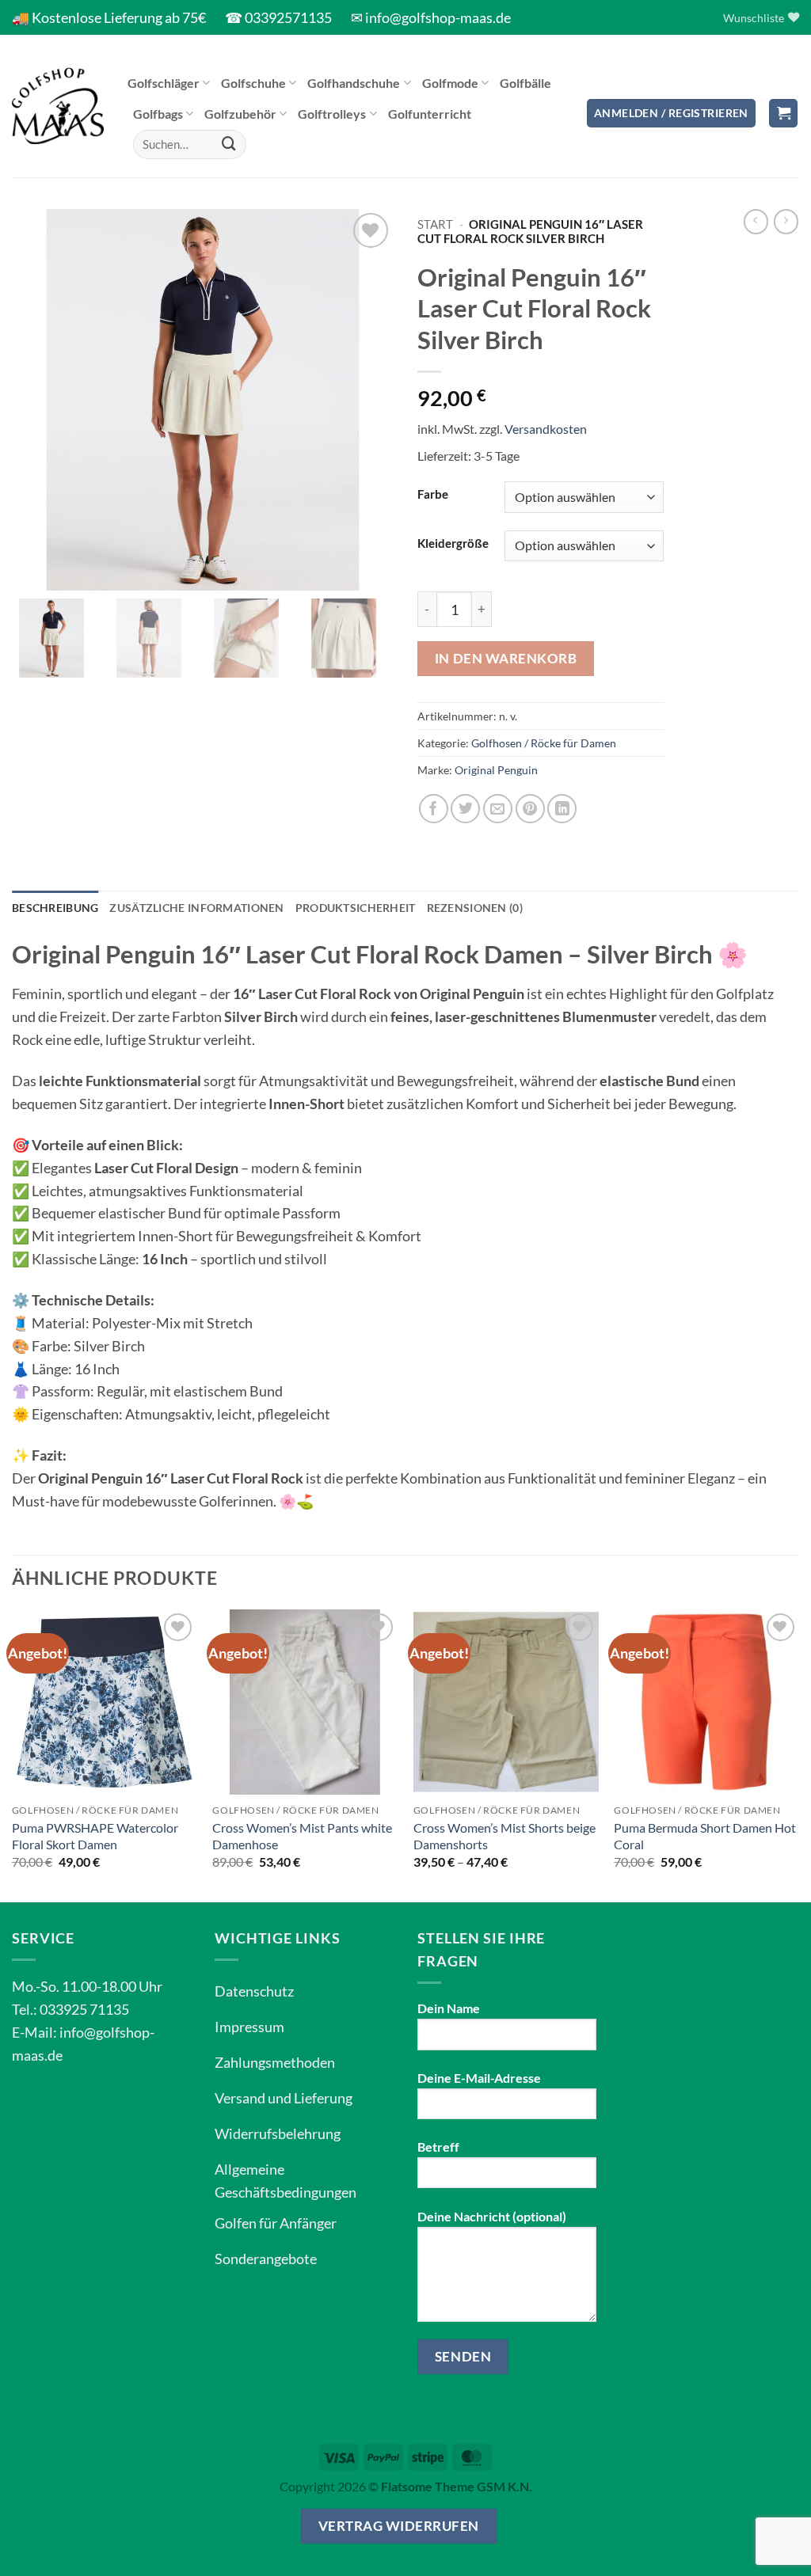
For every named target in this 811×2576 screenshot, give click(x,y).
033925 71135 (84, 2009)
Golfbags (158, 114)
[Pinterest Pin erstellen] (530, 809)
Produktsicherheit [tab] (356, 908)
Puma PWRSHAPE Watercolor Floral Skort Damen (95, 1836)
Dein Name (449, 2008)
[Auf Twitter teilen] (465, 809)
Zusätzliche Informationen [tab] (196, 908)
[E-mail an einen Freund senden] (498, 809)
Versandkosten (546, 429)
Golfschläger (164, 83)
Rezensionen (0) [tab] (475, 908)
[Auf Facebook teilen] (434, 809)
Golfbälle (525, 83)
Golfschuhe (253, 83)
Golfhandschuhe (354, 83)
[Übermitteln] (229, 144)
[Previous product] (786, 222)
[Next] (798, 1754)
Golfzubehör (240, 114)
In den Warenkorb (506, 658)
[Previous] (13, 1754)
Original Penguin (496, 770)
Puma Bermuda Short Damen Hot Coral (705, 1836)
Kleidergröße (453, 543)
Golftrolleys (332, 114)
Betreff (438, 2147)
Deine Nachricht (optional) (492, 2216)
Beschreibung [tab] (55, 908)
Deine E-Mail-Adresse (479, 2078)
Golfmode (450, 83)
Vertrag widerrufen (399, 2526)
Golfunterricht (430, 114)
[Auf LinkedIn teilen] (562, 809)
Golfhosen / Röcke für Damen (544, 743)
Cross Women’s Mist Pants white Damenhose (302, 1836)
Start (435, 224)
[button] (671, 114)
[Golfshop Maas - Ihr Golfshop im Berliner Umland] (58, 106)
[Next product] (756, 222)
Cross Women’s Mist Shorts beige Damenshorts (504, 1836)
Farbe (433, 494)
